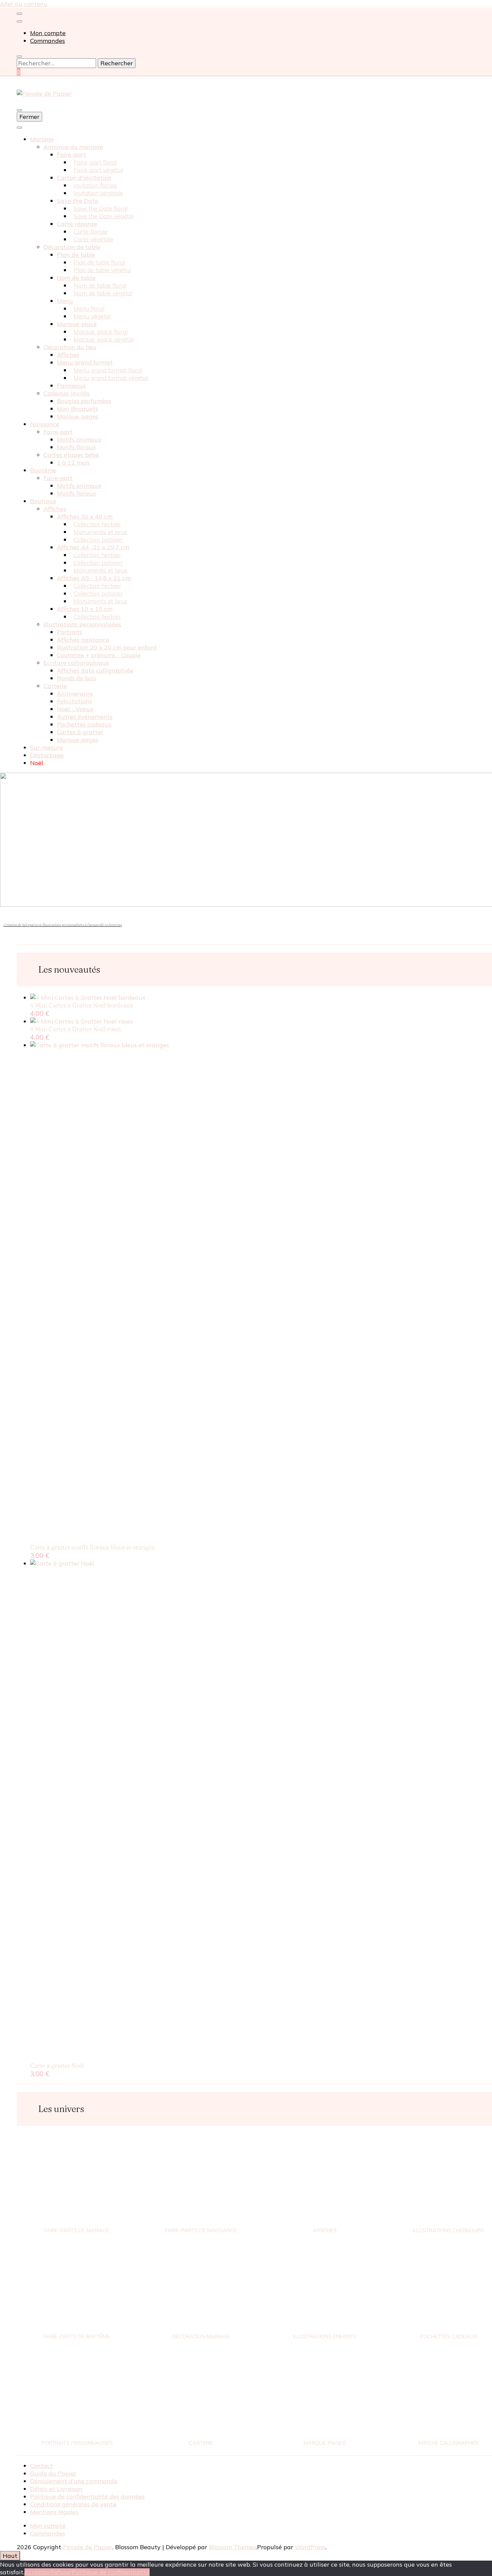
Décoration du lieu (70, 347)
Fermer (29, 117)
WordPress (310, 2547)
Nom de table (76, 278)
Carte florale (91, 232)
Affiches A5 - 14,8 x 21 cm (94, 578)
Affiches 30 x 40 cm (85, 516)
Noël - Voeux (75, 709)
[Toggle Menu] (19, 128)
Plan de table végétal (102, 270)
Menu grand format (85, 362)
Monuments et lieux (101, 532)
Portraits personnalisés (77, 2443)
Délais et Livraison (56, 2489)
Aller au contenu (24, 4)
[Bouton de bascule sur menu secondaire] (19, 14)
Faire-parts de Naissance (201, 2230)
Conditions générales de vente (73, 2504)
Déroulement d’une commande (74, 2481)
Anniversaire (75, 694)
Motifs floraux (76, 447)
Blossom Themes (232, 2547)
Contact (42, 2466)
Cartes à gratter (80, 732)
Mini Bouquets (77, 409)
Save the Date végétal (104, 216)
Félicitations (74, 701)
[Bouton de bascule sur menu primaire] (19, 110)
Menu (65, 301)
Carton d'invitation (84, 178)
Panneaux (71, 386)
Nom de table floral (100, 285)
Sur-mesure (47, 747)
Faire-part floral (95, 162)
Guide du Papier (53, 2473)
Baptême (43, 470)
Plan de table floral (99, 262)
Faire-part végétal (98, 170)
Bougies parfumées (84, 401)
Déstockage (47, 755)
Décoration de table (72, 247)
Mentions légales (54, 2512)
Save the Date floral (101, 208)
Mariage (42, 139)
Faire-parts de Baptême (77, 2336)
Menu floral (89, 309)
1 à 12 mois (73, 463)
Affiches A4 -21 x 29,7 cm (93, 547)
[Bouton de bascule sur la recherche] (19, 57)
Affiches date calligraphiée (95, 670)
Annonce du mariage (73, 147)
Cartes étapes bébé (71, 455)
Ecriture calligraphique (76, 663)
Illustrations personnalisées (82, 624)
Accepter (37, 2572)
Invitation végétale (98, 193)
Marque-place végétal (104, 339)
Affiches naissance (83, 640)
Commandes (48, 41)
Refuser (61, 2572)
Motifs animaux (79, 439)
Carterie (55, 686)
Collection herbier (97, 524)
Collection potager (98, 540)
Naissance (45, 424)
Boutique (43, 501)
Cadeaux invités (67, 393)
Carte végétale (94, 239)
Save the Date (77, 201)
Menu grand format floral (108, 370)
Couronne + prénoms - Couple (99, 655)
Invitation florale (95, 185)
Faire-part (71, 155)
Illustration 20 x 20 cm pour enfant (107, 647)
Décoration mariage (201, 2336)
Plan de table (76, 255)
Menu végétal (92, 316)
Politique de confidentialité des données (87, 2496)
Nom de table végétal (103, 293)
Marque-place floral (101, 332)
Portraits (70, 632)
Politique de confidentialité (111, 2572)
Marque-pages (78, 416)
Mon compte (48, 33)
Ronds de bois (77, 678)
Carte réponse (77, 224)
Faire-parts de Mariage (77, 2230)
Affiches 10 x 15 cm (85, 609)
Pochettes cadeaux (84, 724)
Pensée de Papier (88, 2547)
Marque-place (77, 324)
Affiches (68, 355)
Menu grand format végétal (111, 378)
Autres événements (85, 717)
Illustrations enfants (325, 2336)
